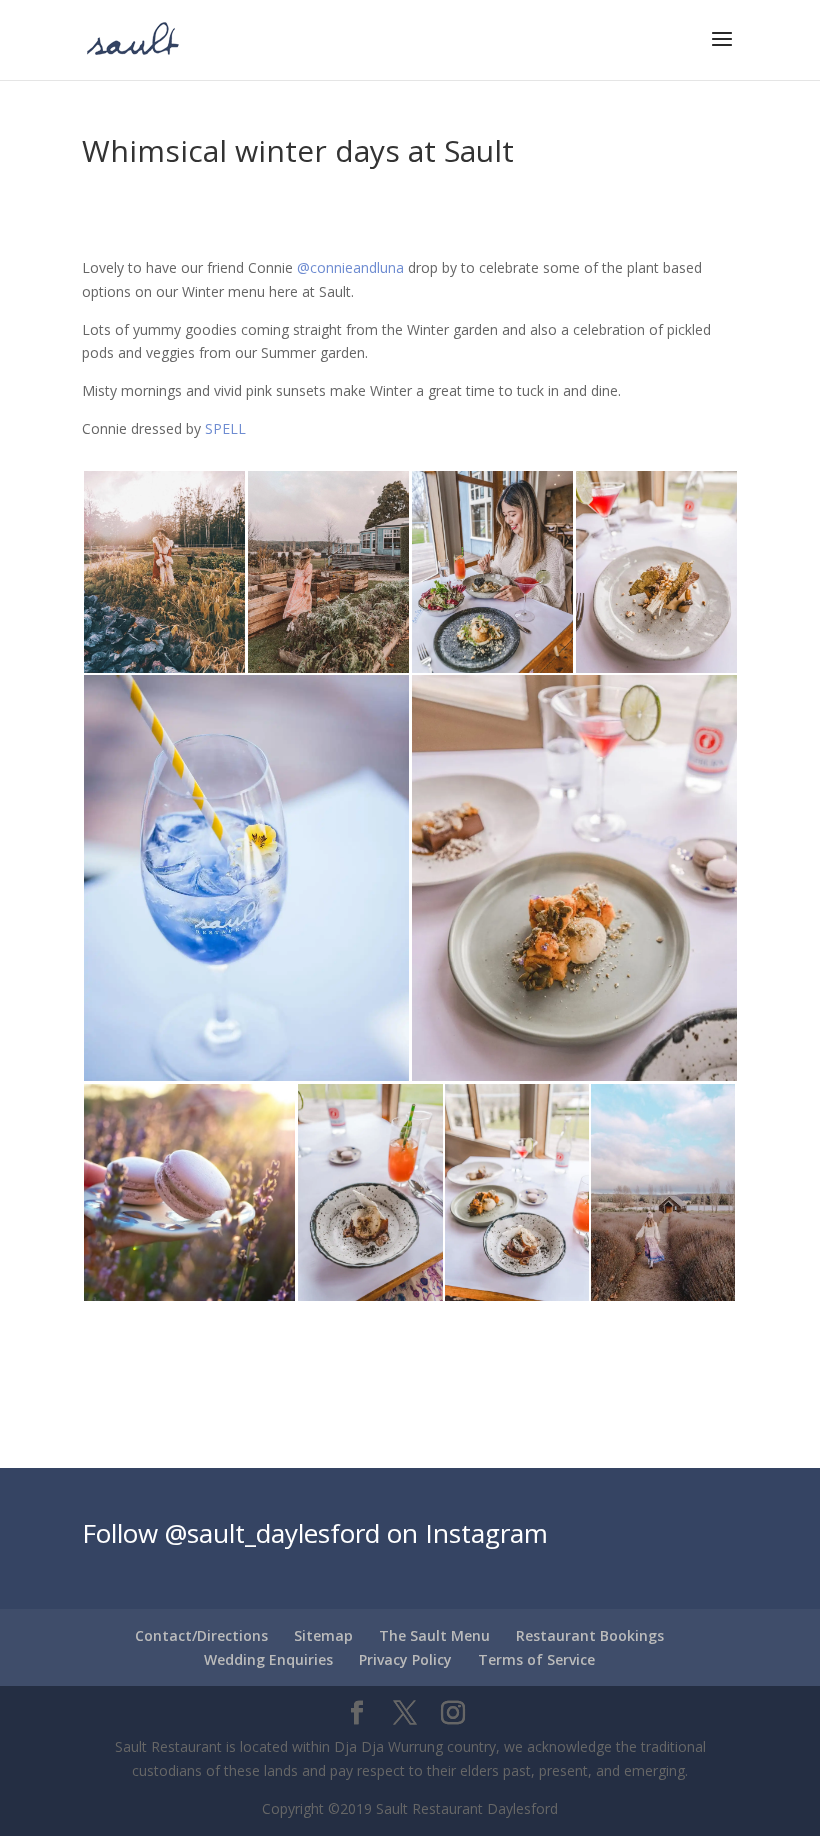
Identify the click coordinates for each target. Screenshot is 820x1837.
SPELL (225, 428)
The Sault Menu (434, 1635)
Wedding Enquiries (268, 1659)
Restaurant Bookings (590, 1635)
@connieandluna (350, 267)
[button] (164, 572)
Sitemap (323, 1635)
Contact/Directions (201, 1635)
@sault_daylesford (272, 1533)
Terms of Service (536, 1659)
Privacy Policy (405, 1659)
